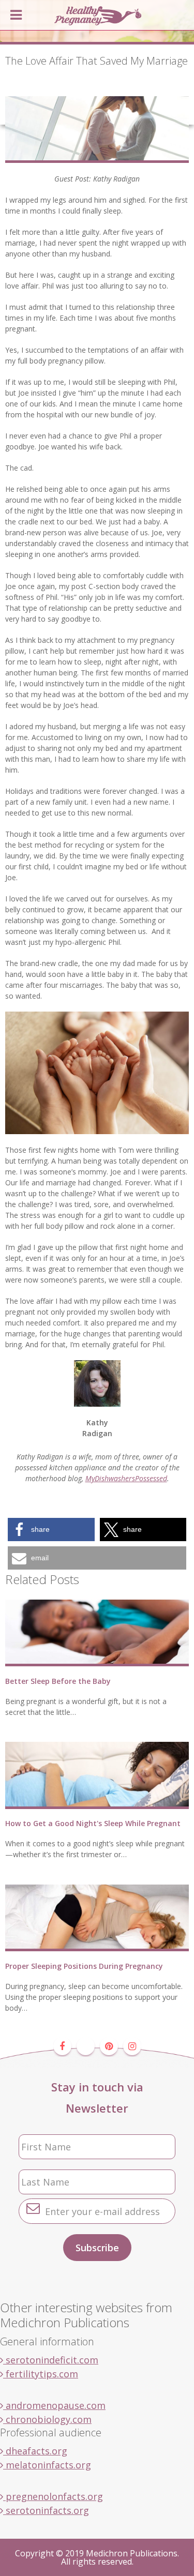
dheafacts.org (35, 2451)
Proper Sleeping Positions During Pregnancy (84, 1966)
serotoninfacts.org (46, 2510)
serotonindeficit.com (51, 2360)
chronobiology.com (47, 2419)
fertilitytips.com (41, 2374)
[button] (51, 1530)
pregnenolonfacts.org (53, 2496)
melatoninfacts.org (47, 2465)
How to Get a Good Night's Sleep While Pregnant (93, 1823)
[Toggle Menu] (16, 15)
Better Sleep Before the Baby (58, 1681)
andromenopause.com (54, 2405)
